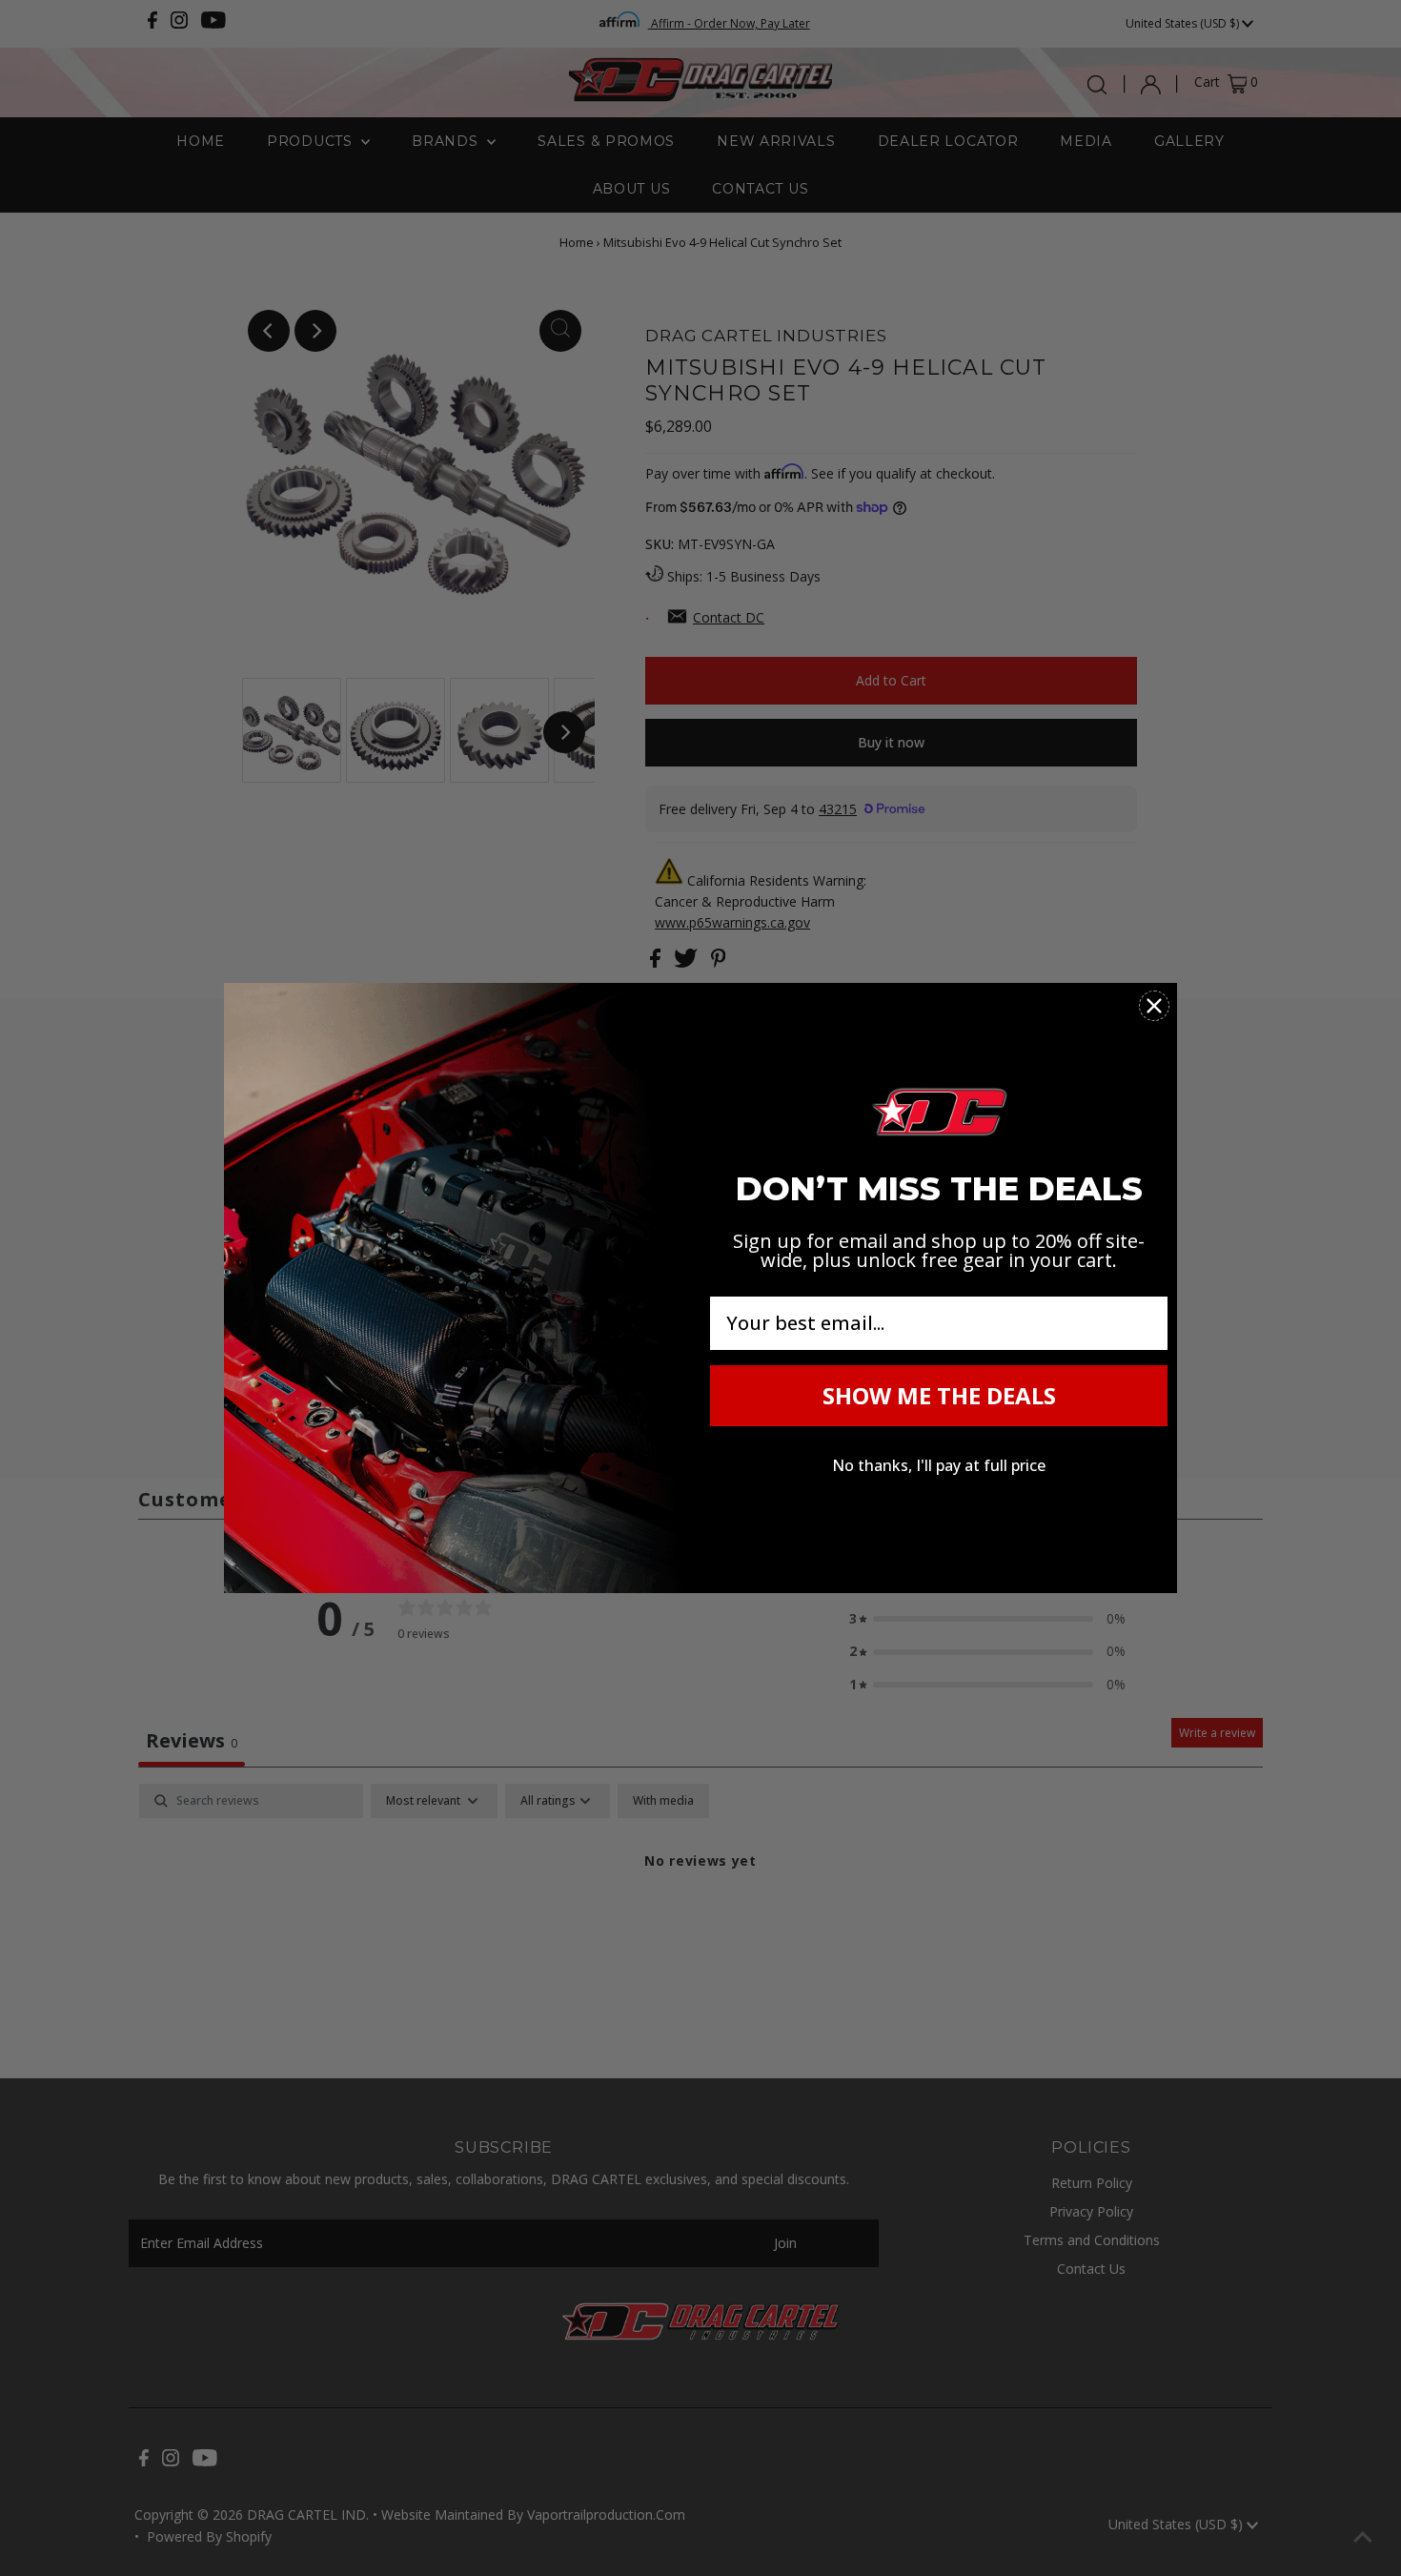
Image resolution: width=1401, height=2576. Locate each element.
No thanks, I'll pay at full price (939, 1465)
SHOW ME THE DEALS (939, 1395)
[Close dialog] (1154, 1006)
